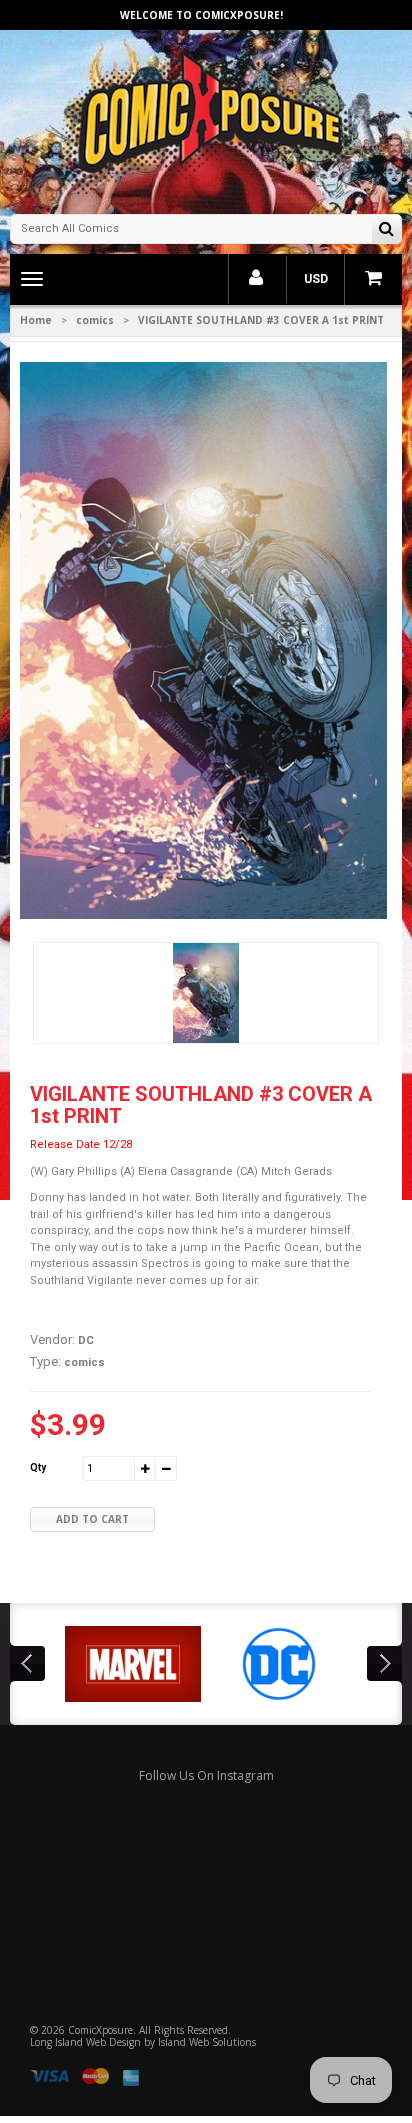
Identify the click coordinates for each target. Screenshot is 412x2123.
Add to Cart (92, 1519)
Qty (38, 1467)
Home (36, 320)
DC (86, 1340)
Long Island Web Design (85, 2042)
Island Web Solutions (207, 2042)
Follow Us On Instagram (206, 1775)
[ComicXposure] (206, 119)
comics (95, 320)
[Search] (386, 230)
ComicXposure (100, 2030)
